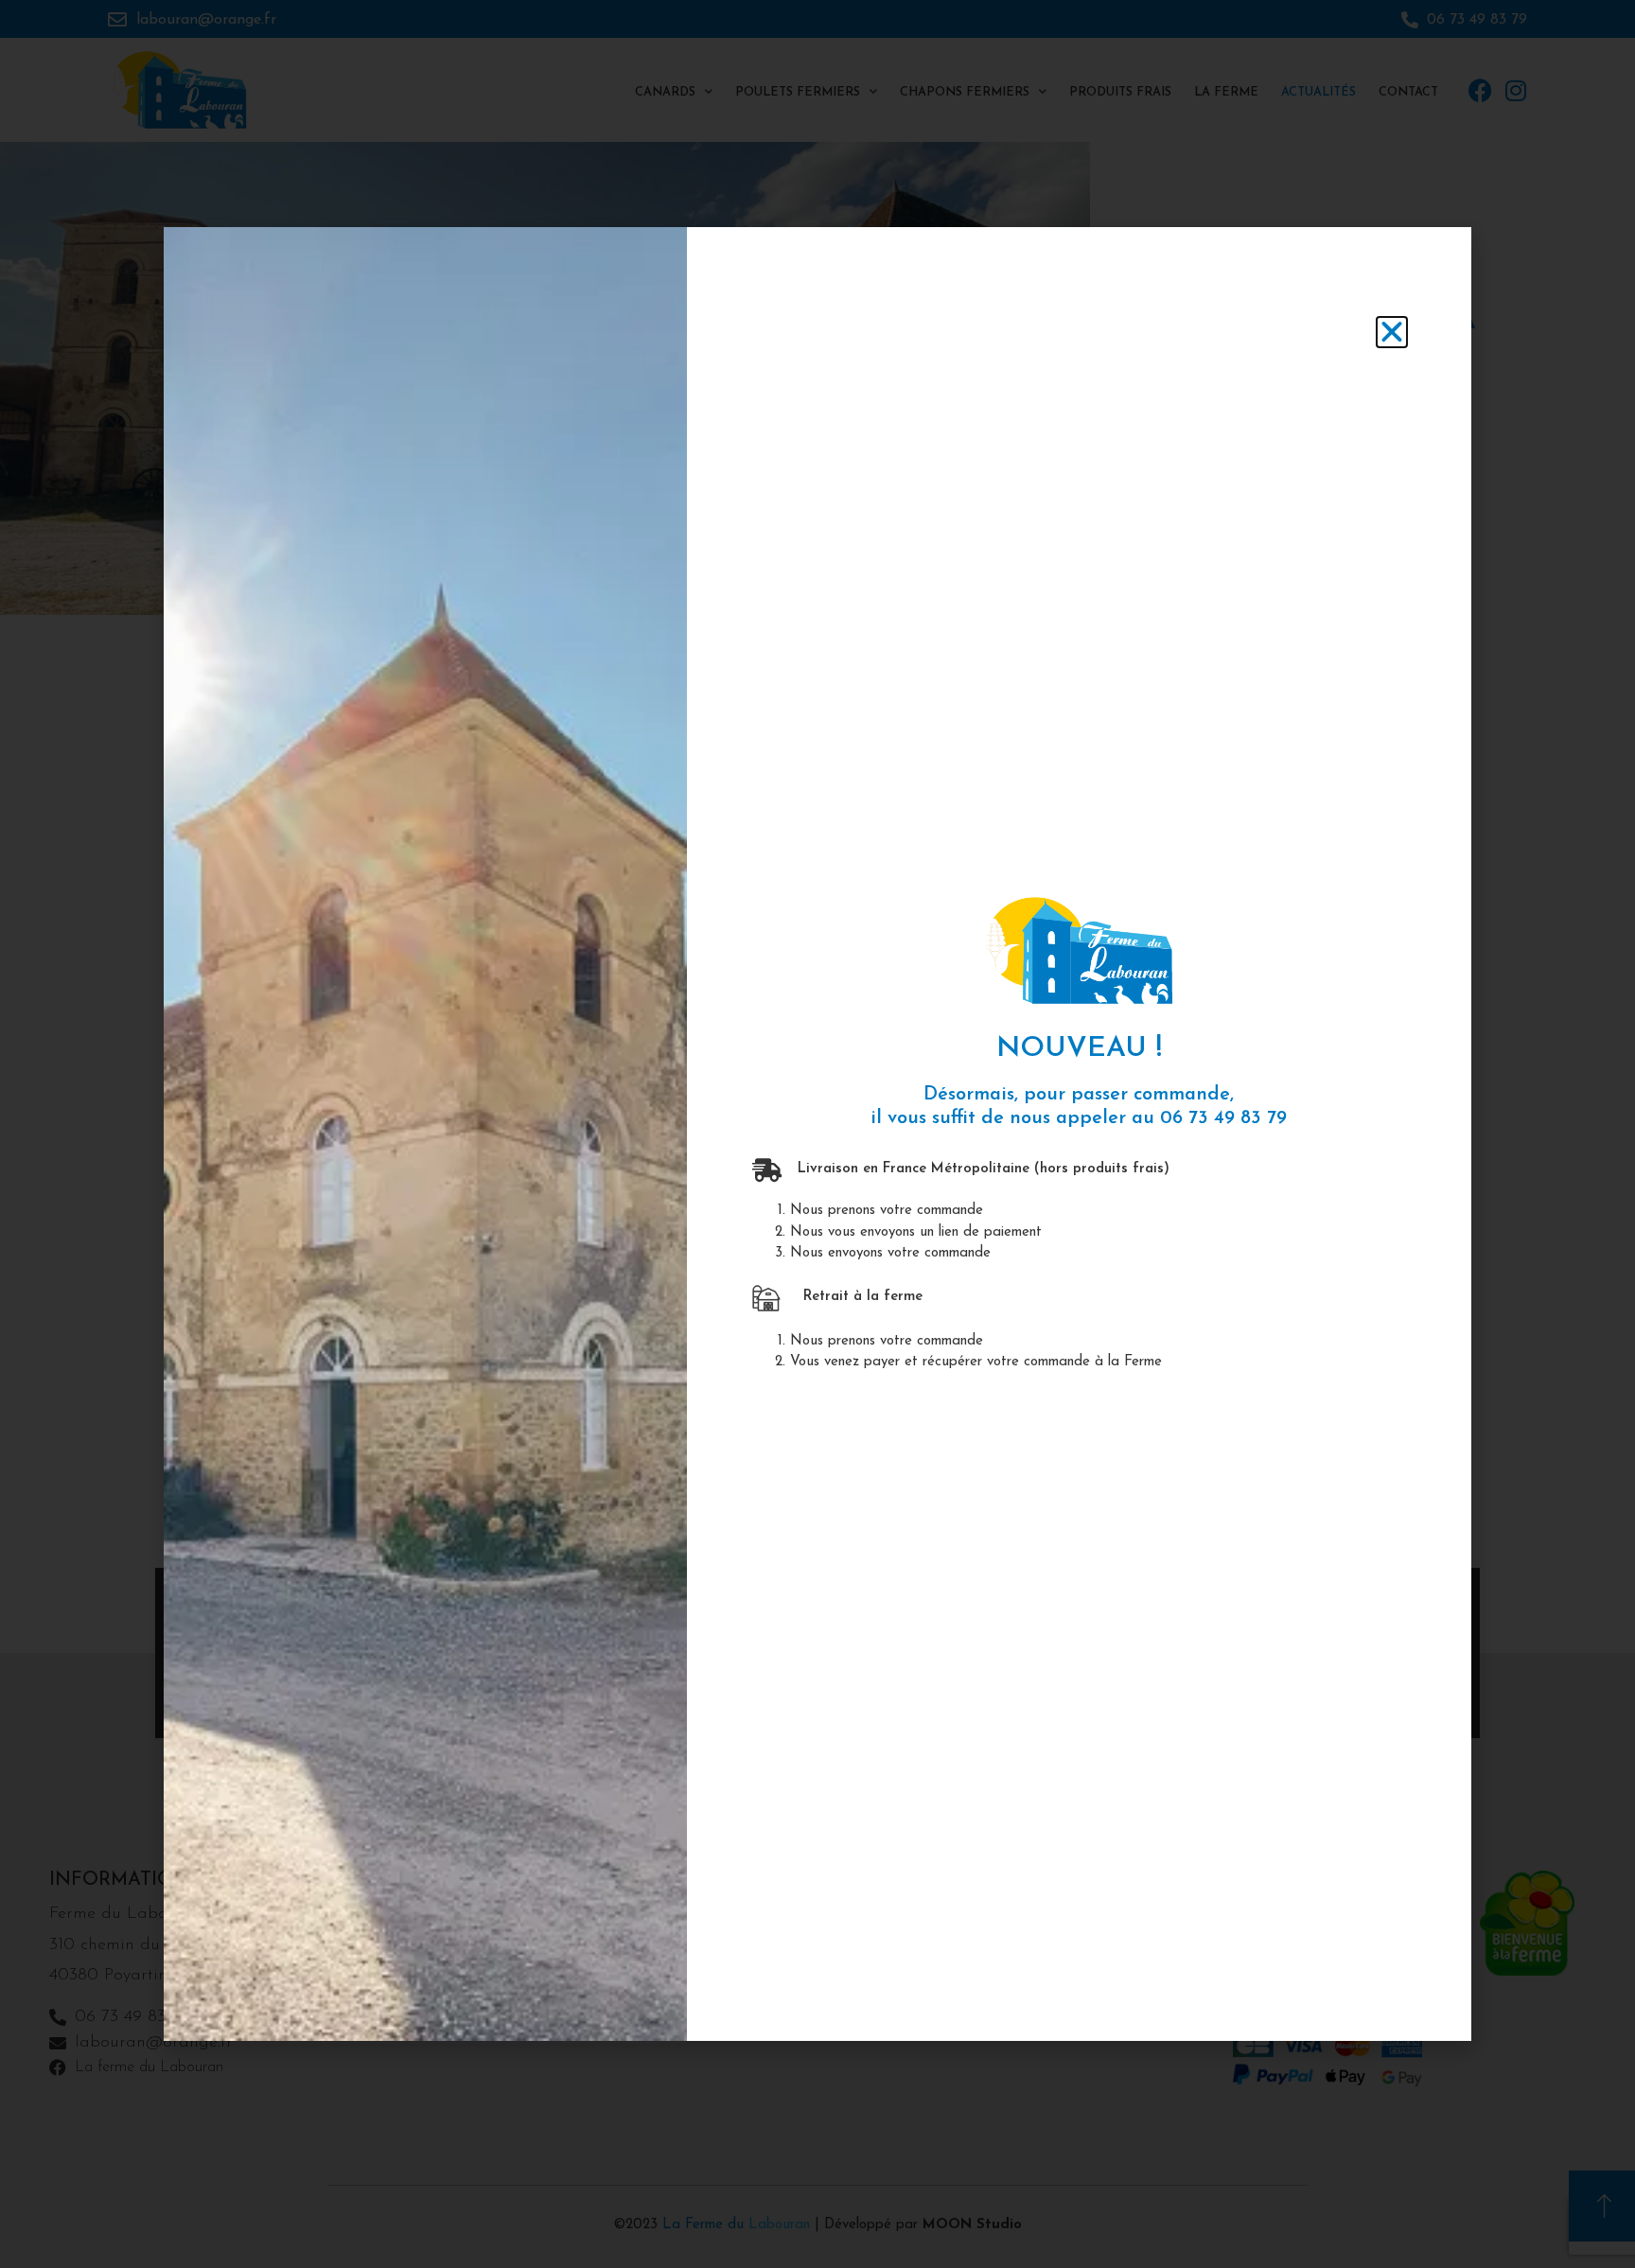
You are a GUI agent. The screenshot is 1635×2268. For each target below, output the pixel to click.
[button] (1392, 332)
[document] (817, 1134)
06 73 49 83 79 (1223, 1118)
